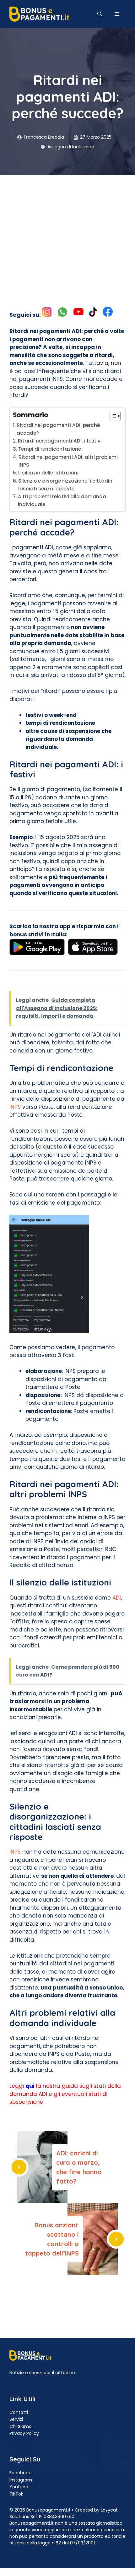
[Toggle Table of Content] (112, 416)
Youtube (19, 2487)
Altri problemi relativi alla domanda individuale (62, 500)
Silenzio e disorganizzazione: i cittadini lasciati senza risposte (66, 485)
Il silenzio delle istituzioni (48, 473)
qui (30, 2086)
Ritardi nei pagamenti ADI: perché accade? (58, 429)
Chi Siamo (21, 2426)
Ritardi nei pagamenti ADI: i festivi (60, 441)
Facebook (20, 2473)
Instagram (21, 2480)
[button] (100, 14)
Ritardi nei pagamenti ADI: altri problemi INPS (68, 461)
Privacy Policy (24, 2433)
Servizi (16, 2419)
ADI (117, 1598)
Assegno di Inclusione (71, 147)
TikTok (16, 2494)
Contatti (19, 2412)
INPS (15, 1107)
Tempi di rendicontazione (50, 449)
